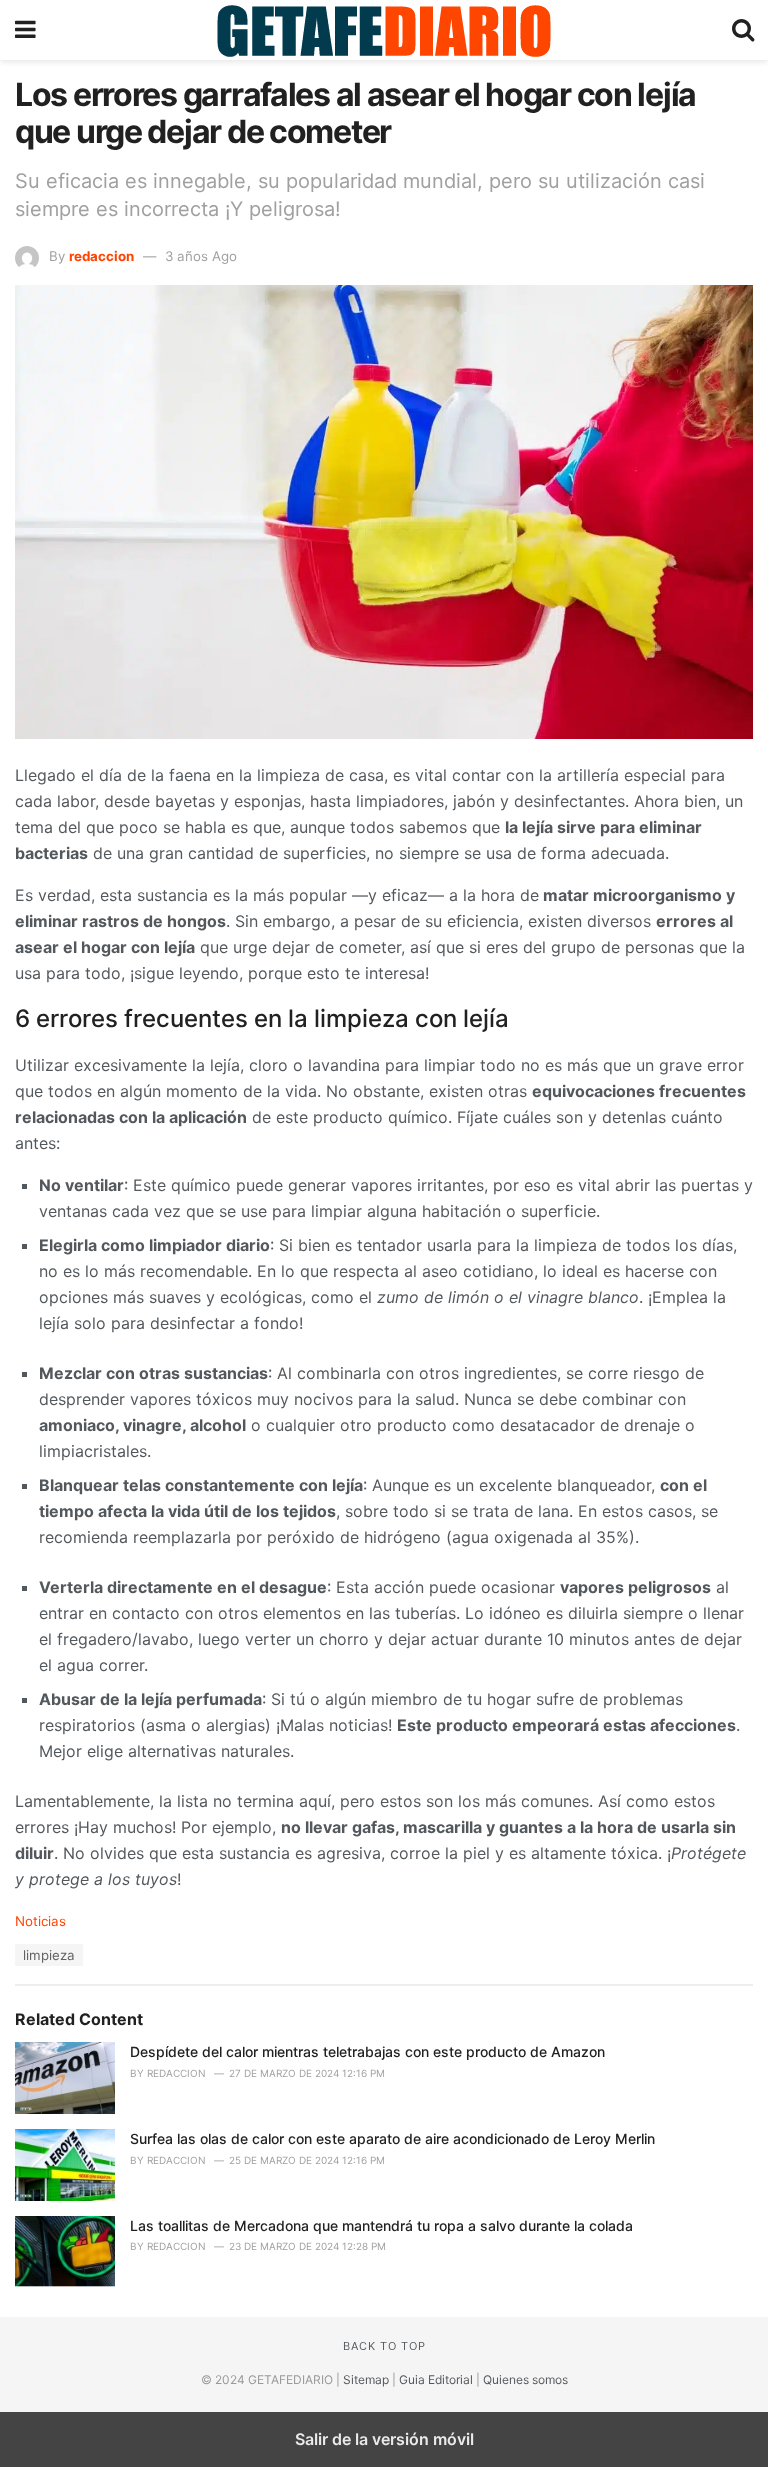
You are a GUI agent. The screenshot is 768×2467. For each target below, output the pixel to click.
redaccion (101, 256)
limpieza (49, 1955)
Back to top (384, 2346)
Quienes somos (525, 2379)
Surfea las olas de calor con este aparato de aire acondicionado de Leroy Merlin (392, 2138)
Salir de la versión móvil (384, 2439)
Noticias (40, 1921)
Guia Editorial (436, 2379)
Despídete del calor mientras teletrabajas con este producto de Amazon (367, 2051)
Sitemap (366, 2379)
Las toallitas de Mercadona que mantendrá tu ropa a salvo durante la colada (381, 2225)
